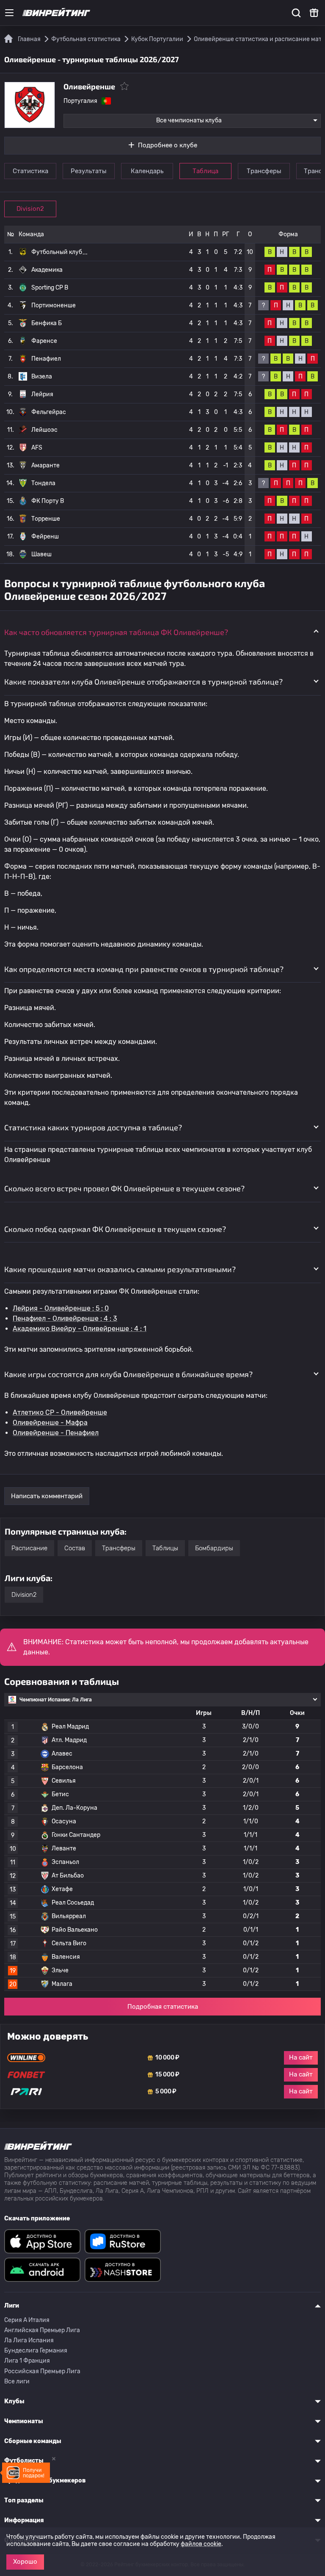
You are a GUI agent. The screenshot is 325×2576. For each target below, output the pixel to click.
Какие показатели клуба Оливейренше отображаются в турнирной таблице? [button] (143, 682)
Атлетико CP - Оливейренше (60, 1412)
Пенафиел (46, 359)
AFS (37, 448)
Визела (42, 377)
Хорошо (25, 2562)
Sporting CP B (50, 288)
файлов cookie (201, 2544)
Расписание (29, 1548)
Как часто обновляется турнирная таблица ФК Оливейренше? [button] (116, 632)
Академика (47, 270)
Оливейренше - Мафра (50, 1423)
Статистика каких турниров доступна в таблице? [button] (93, 1127)
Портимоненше (54, 305)
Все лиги (17, 2381)
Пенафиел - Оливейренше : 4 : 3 (65, 1318)
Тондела (43, 483)
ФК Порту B (48, 501)
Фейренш (45, 537)
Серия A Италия (27, 2320)
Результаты (89, 171)
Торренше (46, 519)
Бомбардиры (214, 1548)
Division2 (30, 209)
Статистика (30, 171)
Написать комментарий (47, 1496)
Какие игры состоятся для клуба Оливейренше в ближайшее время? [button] (128, 1374)
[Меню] (9, 13)
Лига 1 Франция (27, 2361)
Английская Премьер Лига (42, 2330)
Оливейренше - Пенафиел (56, 1433)
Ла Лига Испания (29, 2340)
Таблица (205, 171)
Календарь (147, 171)
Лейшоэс (44, 430)
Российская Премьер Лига (42, 2371)
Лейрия (42, 394)
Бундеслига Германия (36, 2351)
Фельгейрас (49, 412)
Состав (75, 1548)
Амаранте (45, 465)
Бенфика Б (47, 323)
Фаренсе (44, 341)
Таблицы (165, 1548)
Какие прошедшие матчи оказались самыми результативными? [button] (120, 1269)
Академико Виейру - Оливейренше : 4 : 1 (80, 1329)
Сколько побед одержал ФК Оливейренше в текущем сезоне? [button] (115, 1229)
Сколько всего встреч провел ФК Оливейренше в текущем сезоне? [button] (124, 1188)
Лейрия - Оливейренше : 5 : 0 (61, 1308)
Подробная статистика (163, 2007)
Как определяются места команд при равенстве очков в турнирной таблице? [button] (144, 969)
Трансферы (264, 171)
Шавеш (41, 554)
